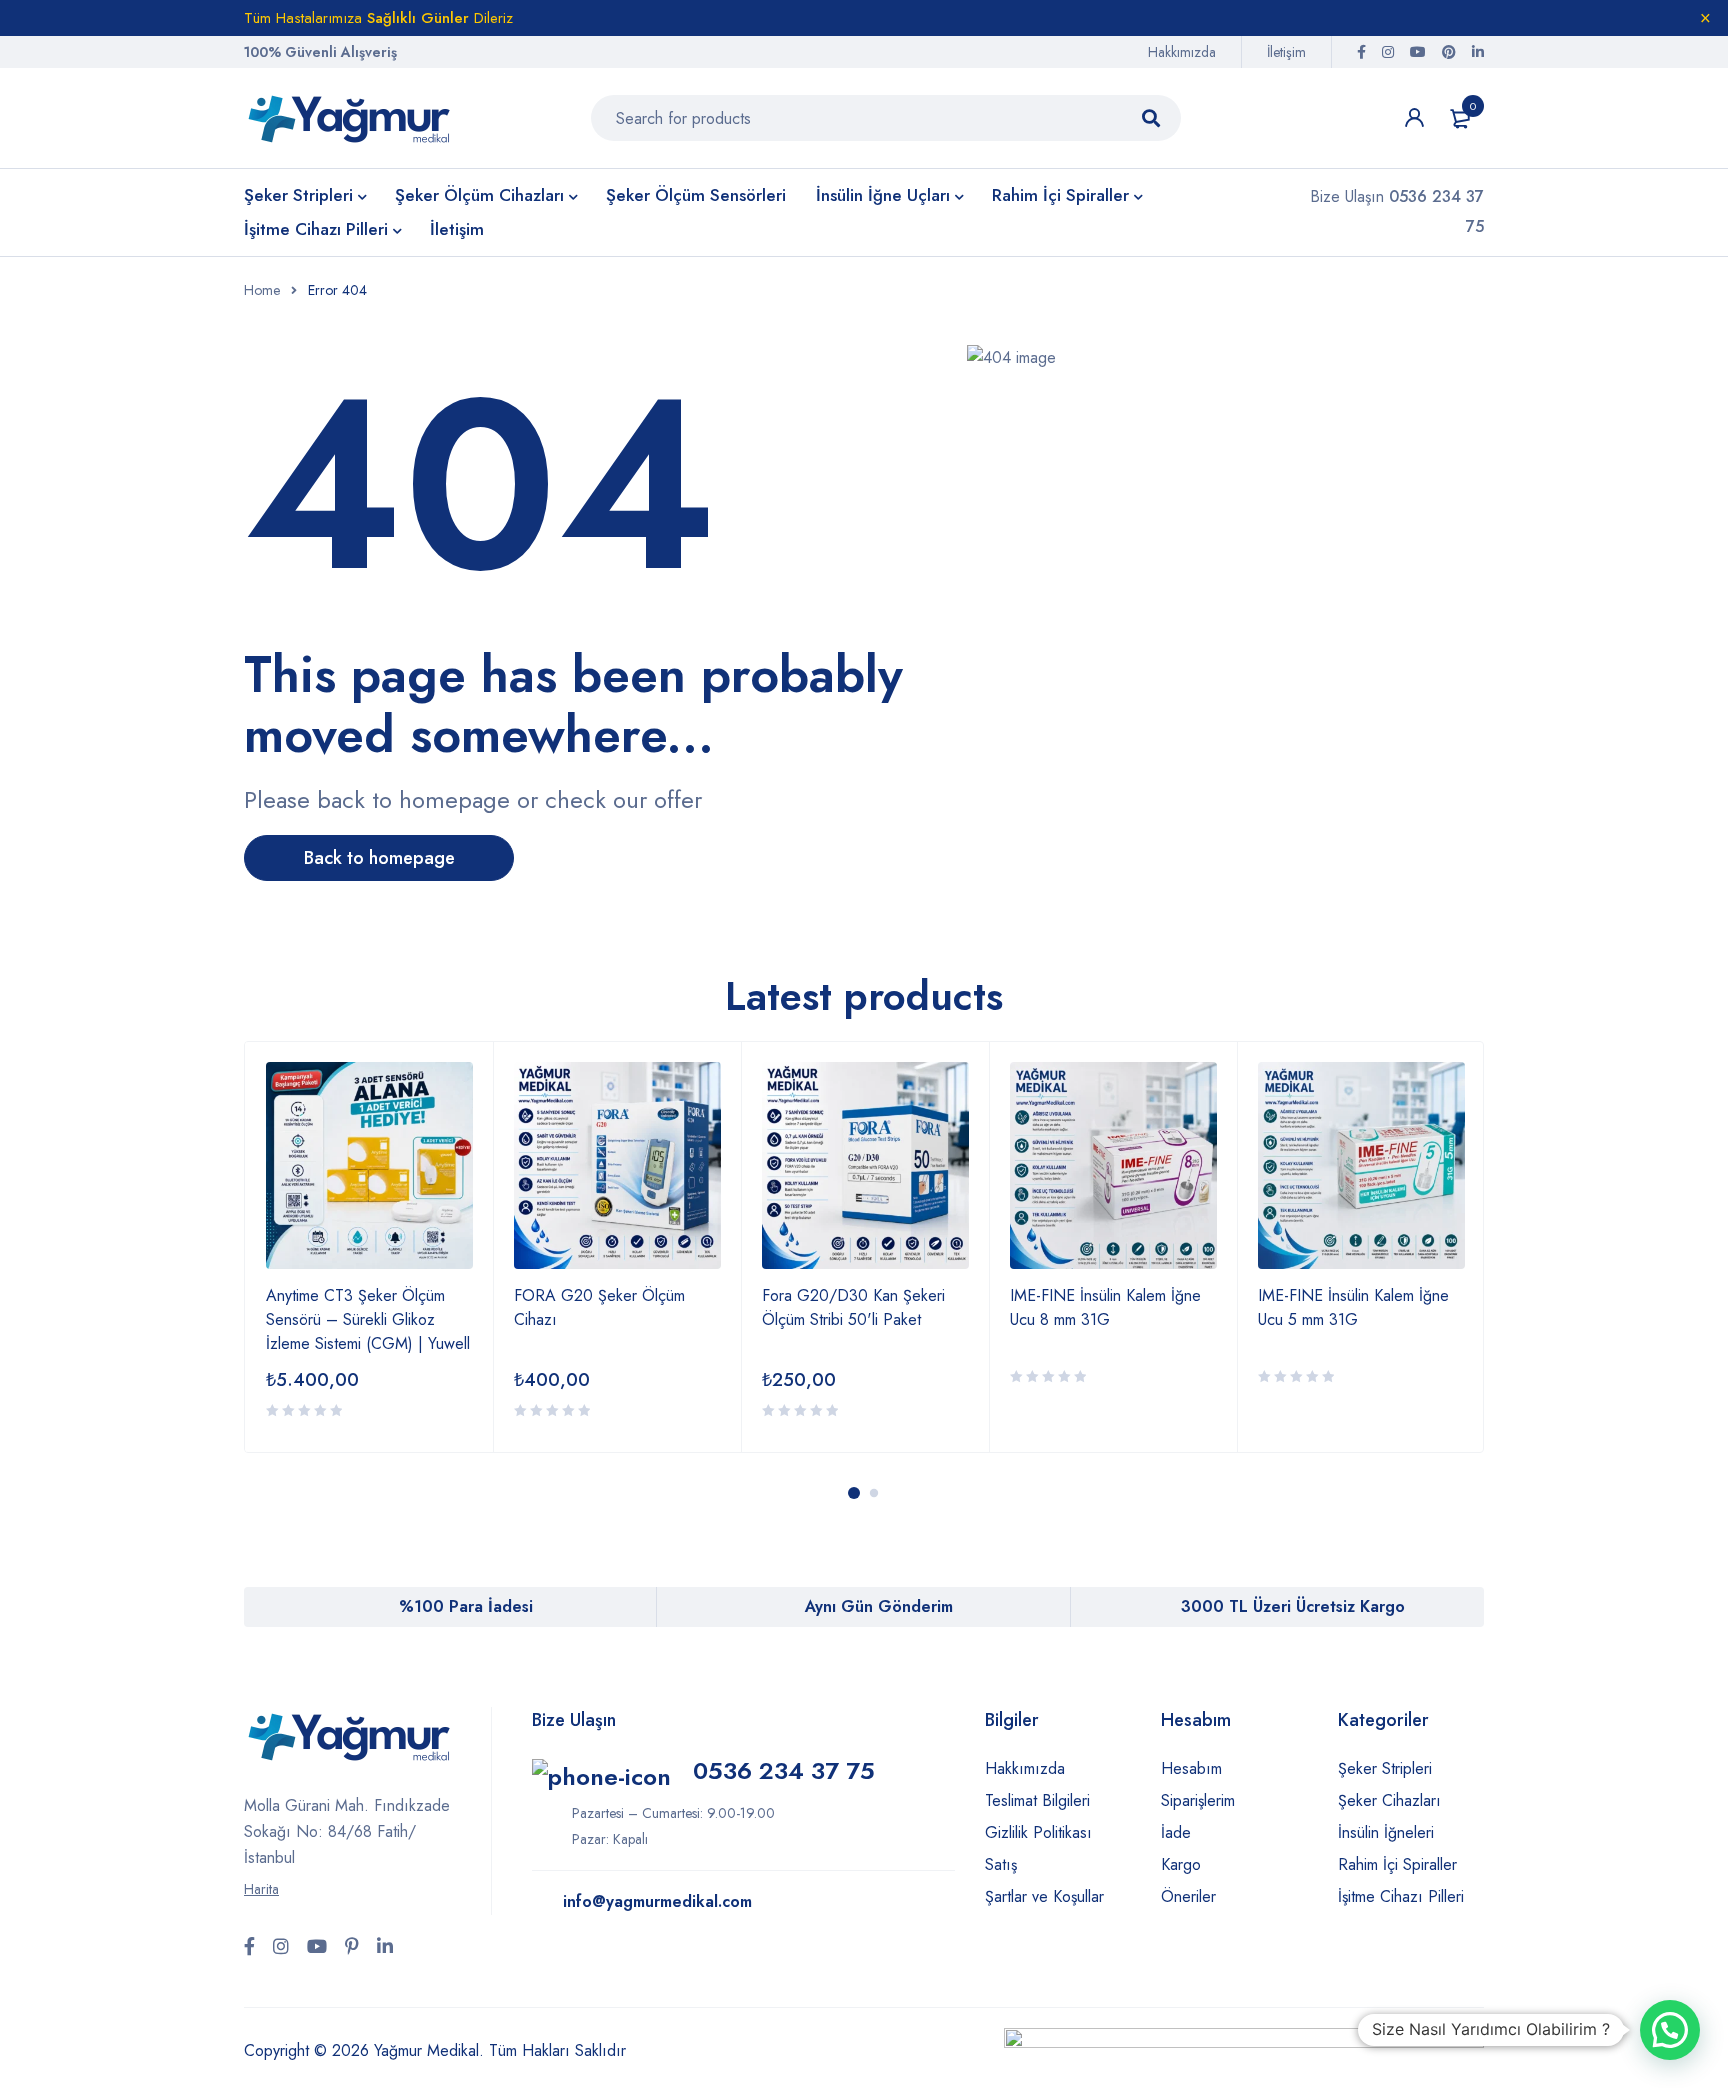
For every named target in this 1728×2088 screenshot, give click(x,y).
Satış (1001, 1864)
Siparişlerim (1198, 1800)
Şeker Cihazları (1389, 1800)
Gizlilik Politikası (1038, 1832)
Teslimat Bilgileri (1037, 1800)
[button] (1670, 2030)
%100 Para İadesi (466, 1606)
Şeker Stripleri (1385, 1768)
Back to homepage (379, 858)
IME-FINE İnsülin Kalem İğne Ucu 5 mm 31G (1353, 1307)
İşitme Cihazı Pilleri (1401, 1896)
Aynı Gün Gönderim (879, 1606)
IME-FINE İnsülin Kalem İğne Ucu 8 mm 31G (1105, 1307)
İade (1176, 1832)
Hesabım (1191, 1768)
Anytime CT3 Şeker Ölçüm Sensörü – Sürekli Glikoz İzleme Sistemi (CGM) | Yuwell (368, 1319)
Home (262, 290)
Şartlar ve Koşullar (1044, 1896)
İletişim (1286, 52)
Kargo (1181, 1864)
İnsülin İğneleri (1386, 1832)
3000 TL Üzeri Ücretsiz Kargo (1293, 1606)
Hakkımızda (1182, 52)
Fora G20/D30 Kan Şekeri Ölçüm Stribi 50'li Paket (853, 1307)
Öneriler (1188, 1896)
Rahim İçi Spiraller (1397, 1864)
